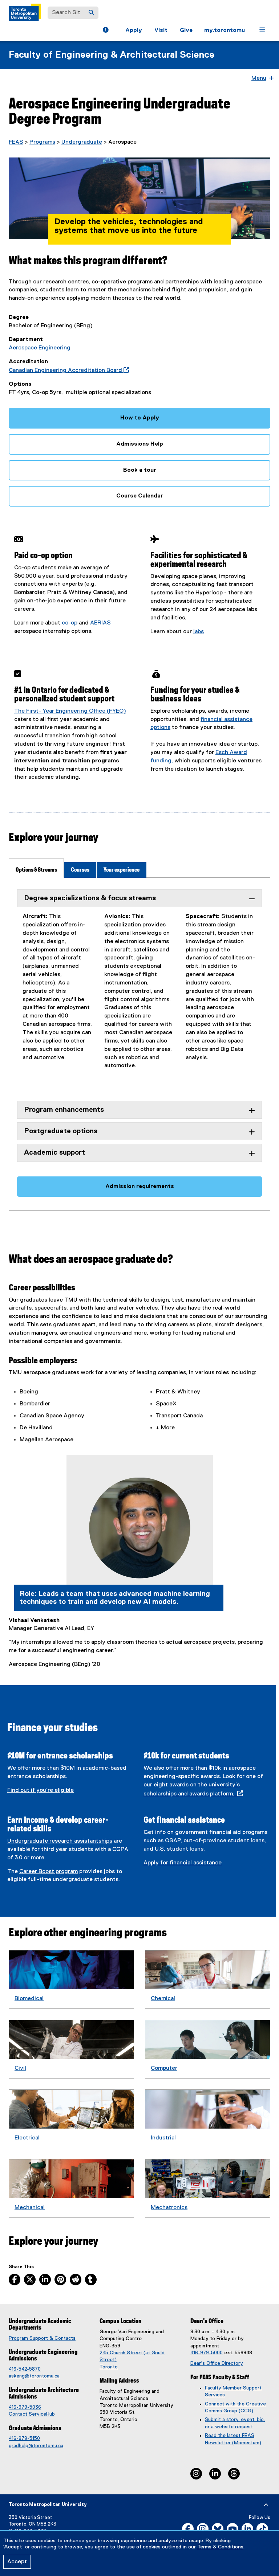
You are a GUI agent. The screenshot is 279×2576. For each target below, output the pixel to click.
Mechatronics (169, 2208)
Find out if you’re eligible (41, 1790)
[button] (106, 31)
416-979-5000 (207, 2353)
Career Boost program (48, 1872)
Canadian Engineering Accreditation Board (68, 370)
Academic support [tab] (54, 1153)
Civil (20, 2068)
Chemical (163, 1999)
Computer (164, 2068)
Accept (17, 2562)
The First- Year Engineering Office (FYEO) (70, 711)
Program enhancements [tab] (64, 1110)
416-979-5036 (25, 2407)
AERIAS (100, 623)
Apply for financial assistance (183, 1863)
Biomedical (29, 1999)
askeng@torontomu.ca (34, 2376)
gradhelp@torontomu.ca (36, 2446)
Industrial (163, 2138)
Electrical (27, 2138)
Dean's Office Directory (217, 2363)
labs (199, 632)
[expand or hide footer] (266, 2505)
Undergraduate (82, 142)
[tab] (36, 868)
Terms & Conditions (220, 2547)
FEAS (16, 142)
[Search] (91, 13)
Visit (161, 30)
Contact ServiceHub (32, 2414)
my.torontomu (225, 30)
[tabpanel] (139, 1044)
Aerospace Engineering (40, 348)
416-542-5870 (25, 2369)
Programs (42, 142)
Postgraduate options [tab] (61, 1131)
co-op (70, 623)
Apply (134, 30)
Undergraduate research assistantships (60, 1841)
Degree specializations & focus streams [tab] (90, 898)
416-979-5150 (24, 2438)
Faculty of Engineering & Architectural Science (112, 55)
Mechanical (30, 2208)
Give (186, 30)
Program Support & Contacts (42, 2338)
